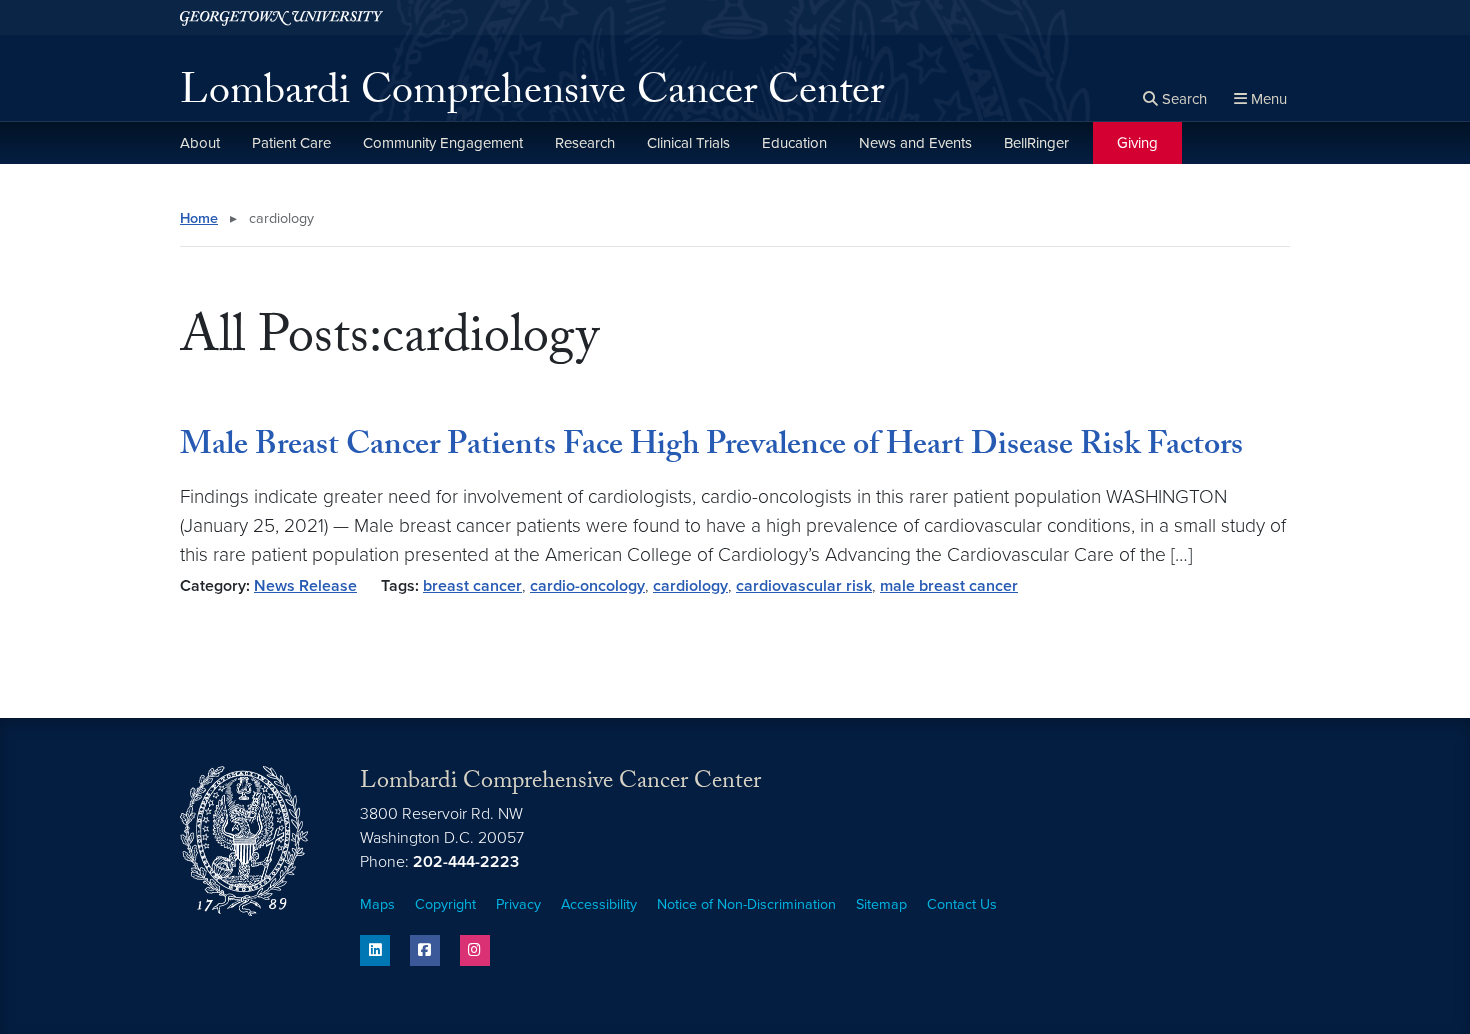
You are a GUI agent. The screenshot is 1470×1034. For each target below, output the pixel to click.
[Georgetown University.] (281, 17)
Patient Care (291, 143)
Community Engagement (443, 143)
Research (585, 143)
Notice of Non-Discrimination (746, 904)
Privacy (518, 904)
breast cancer (472, 586)
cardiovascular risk (804, 586)
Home (199, 218)
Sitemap (881, 904)
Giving (1137, 143)
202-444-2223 (466, 862)
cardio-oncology (587, 586)
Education (794, 143)
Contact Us (962, 904)
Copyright (445, 904)
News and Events (915, 143)
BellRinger (1036, 143)
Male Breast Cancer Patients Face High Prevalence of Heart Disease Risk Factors (711, 448)
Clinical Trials (688, 143)
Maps (377, 904)
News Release (305, 586)
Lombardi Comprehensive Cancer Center (532, 96)
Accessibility (599, 904)
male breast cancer (949, 586)
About (200, 143)
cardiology (690, 586)
